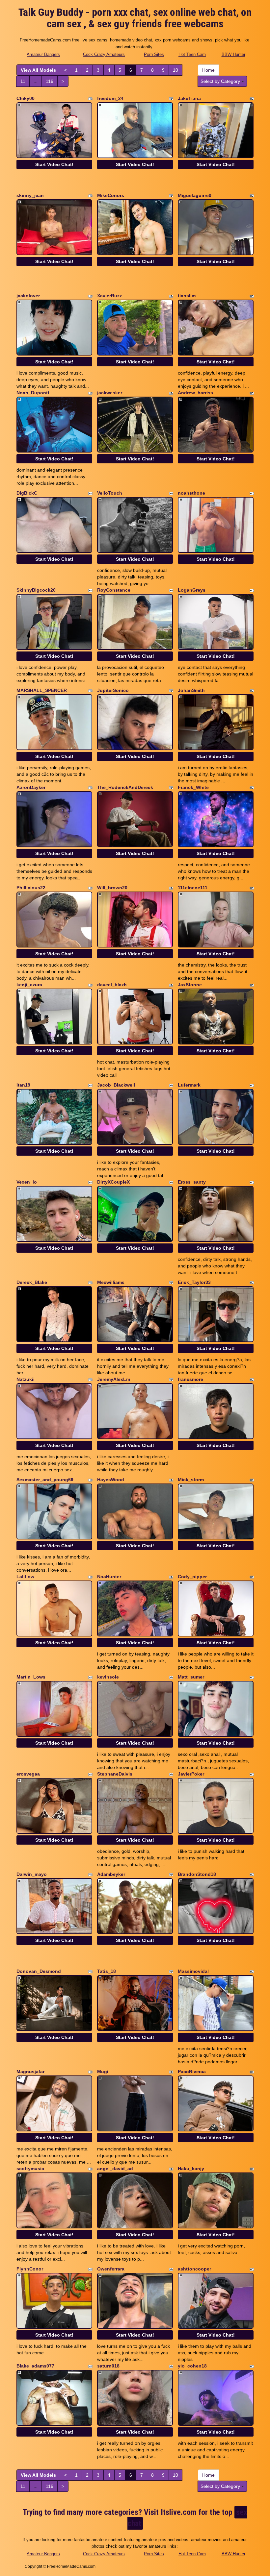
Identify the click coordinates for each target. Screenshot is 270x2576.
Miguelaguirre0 (195, 195)
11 (23, 81)
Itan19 (23, 1085)
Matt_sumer (191, 1677)
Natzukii (26, 1379)
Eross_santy (192, 1182)
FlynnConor (30, 2269)
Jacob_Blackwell (116, 1085)
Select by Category (221, 81)
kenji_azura (29, 985)
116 (50, 81)
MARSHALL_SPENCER (42, 690)
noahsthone (191, 493)
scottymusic (30, 2169)
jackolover (28, 296)
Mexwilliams (111, 1282)
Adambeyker (111, 1874)
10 (175, 70)
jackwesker (110, 393)
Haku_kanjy (191, 2169)
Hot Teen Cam (192, 54)
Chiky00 (26, 98)
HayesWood (111, 1480)
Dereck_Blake (32, 1282)
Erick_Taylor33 (194, 1282)
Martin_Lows (31, 1677)
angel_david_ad (115, 2169)
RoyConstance (114, 590)
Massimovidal (193, 1971)
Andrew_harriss (195, 393)
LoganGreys (192, 590)
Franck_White (193, 787)
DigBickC (27, 493)
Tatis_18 (107, 1971)
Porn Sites (154, 54)
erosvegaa (28, 1774)
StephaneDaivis (115, 1774)
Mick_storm (191, 1480)
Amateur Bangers (43, 54)
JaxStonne (190, 985)
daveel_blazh (112, 985)
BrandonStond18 (197, 1874)
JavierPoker (191, 1774)
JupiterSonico (113, 690)
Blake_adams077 (35, 2366)
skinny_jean (30, 195)
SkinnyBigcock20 (36, 590)
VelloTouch (110, 493)
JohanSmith (191, 690)
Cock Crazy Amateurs (104, 54)
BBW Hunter (233, 54)
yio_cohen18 (192, 2366)
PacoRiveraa (192, 2072)
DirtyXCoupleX (113, 1182)
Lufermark (189, 1085)
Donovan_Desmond (39, 1971)
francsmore (190, 1379)
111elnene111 (193, 888)
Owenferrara (111, 2269)
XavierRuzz (109, 296)
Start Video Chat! (54, 164)
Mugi (103, 2072)
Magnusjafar (30, 2072)
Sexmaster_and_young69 (45, 1480)
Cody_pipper (192, 1577)
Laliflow (25, 1577)
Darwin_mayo (32, 1874)
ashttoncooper (194, 2269)
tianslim (187, 296)
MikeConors (111, 195)
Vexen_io (27, 1182)
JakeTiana (189, 98)
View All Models (38, 70)
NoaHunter (109, 1577)
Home (208, 70)
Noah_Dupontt (33, 393)
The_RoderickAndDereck (125, 787)
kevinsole (108, 1677)
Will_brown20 (112, 888)
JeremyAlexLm (114, 1379)
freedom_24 (110, 98)
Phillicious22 (31, 888)
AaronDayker (31, 787)
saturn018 (108, 2366)
